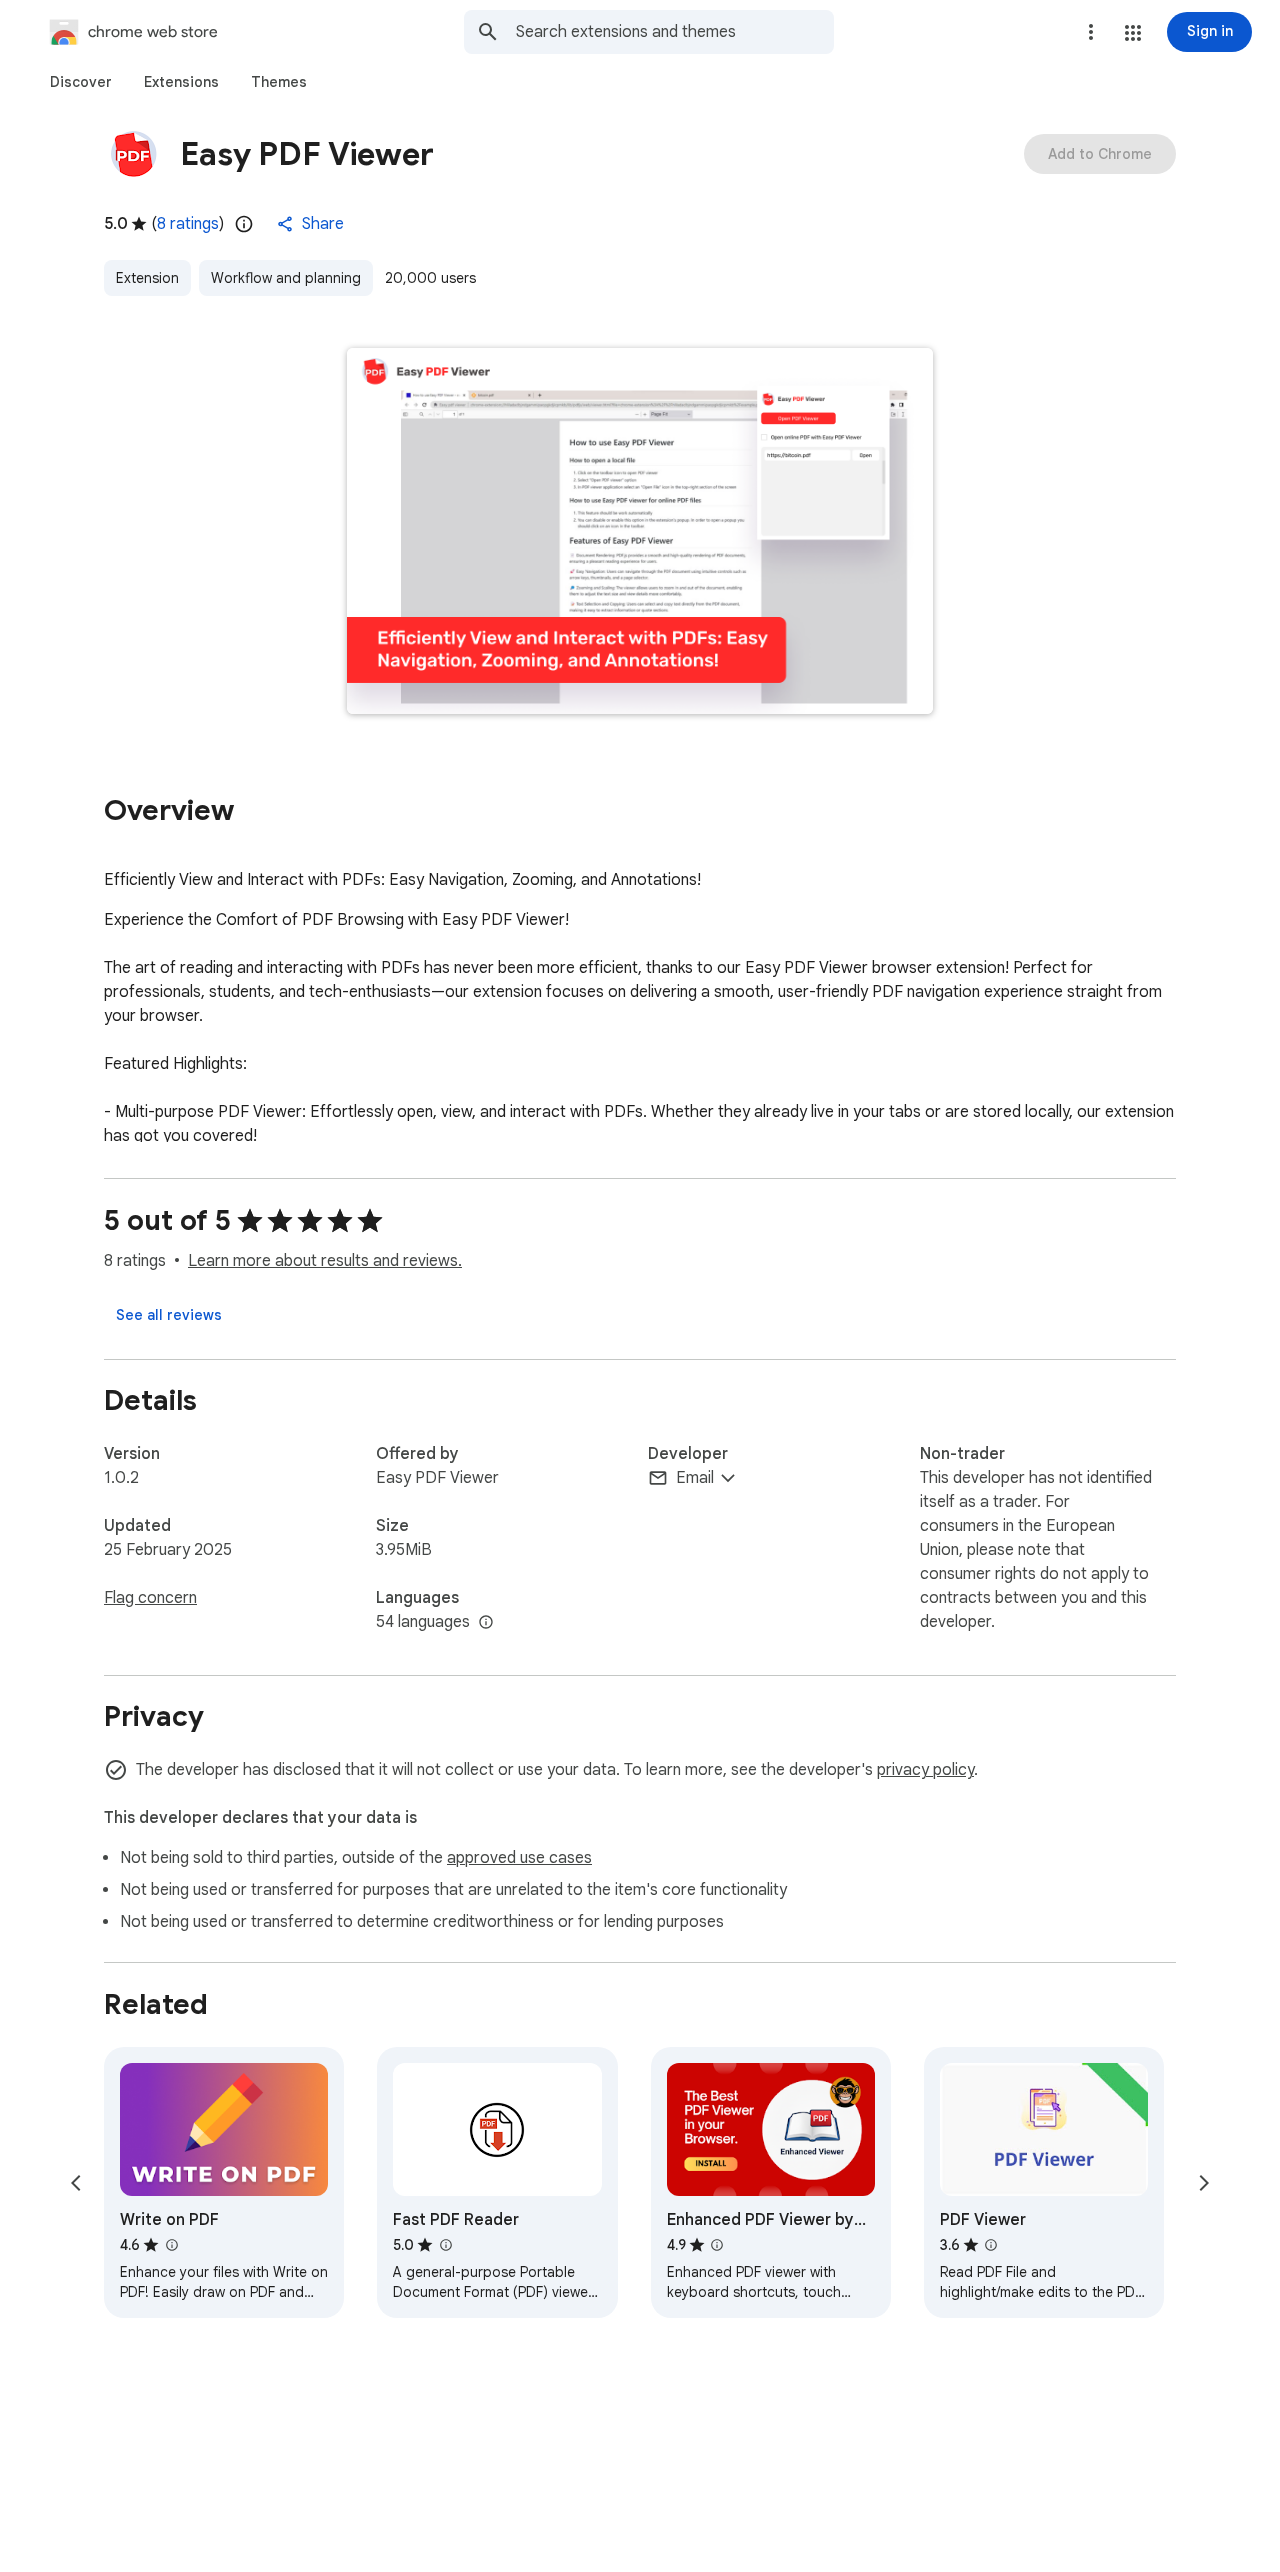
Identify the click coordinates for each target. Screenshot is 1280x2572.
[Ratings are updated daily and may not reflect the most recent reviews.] (244, 224)
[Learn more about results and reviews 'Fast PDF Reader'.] (445, 2245)
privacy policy (925, 1770)
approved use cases (519, 1858)
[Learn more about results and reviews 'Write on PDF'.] (171, 2245)
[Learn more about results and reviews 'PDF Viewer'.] (991, 2245)
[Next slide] (1204, 2183)
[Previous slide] (76, 2183)
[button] (1133, 33)
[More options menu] (1091, 32)
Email (695, 1478)
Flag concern (150, 1598)
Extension (147, 278)
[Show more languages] (486, 1623)
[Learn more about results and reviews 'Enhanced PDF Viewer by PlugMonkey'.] (717, 2245)
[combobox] (675, 32)
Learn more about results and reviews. (325, 1261)
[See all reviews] (169, 1315)
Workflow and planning (286, 278)
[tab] (81, 82)
